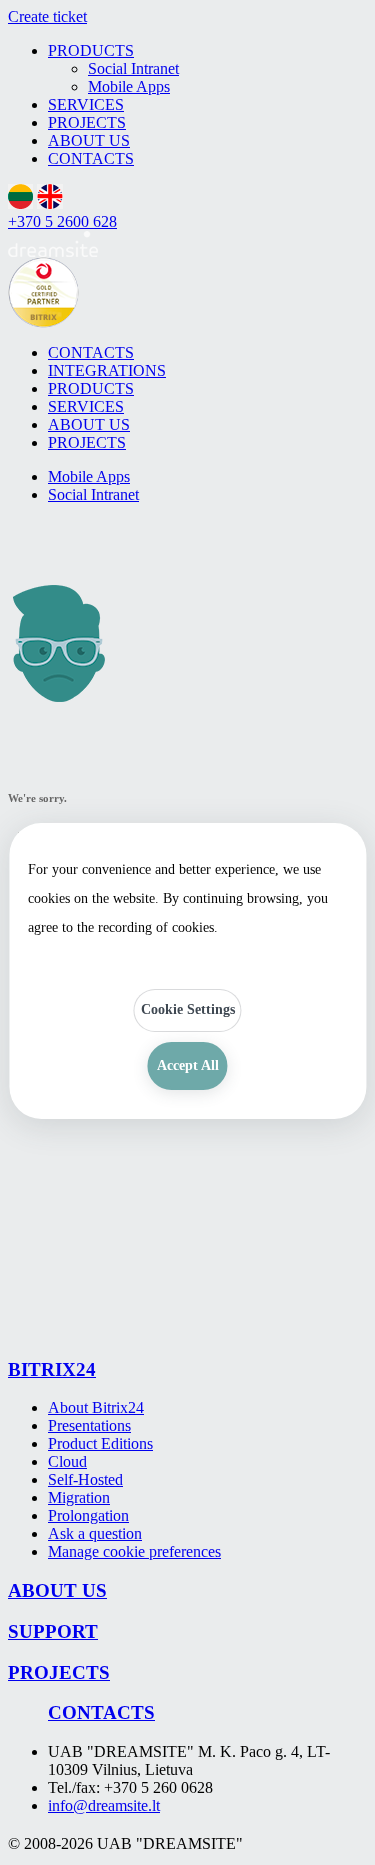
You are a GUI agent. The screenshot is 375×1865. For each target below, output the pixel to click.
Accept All (188, 1065)
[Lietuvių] (20, 203)
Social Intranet (133, 68)
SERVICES (86, 104)
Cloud (67, 1461)
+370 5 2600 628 (62, 221)
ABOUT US (89, 140)
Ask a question (95, 1533)
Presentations (89, 1425)
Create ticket (47, 16)
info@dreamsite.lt (104, 1805)
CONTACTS (91, 158)
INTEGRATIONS (107, 370)
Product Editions (100, 1443)
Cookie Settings (188, 1009)
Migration (79, 1497)
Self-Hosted (85, 1479)
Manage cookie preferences (134, 1551)
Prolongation (88, 1515)
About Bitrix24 (96, 1407)
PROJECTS (87, 122)
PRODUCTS (91, 50)
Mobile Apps (129, 86)
